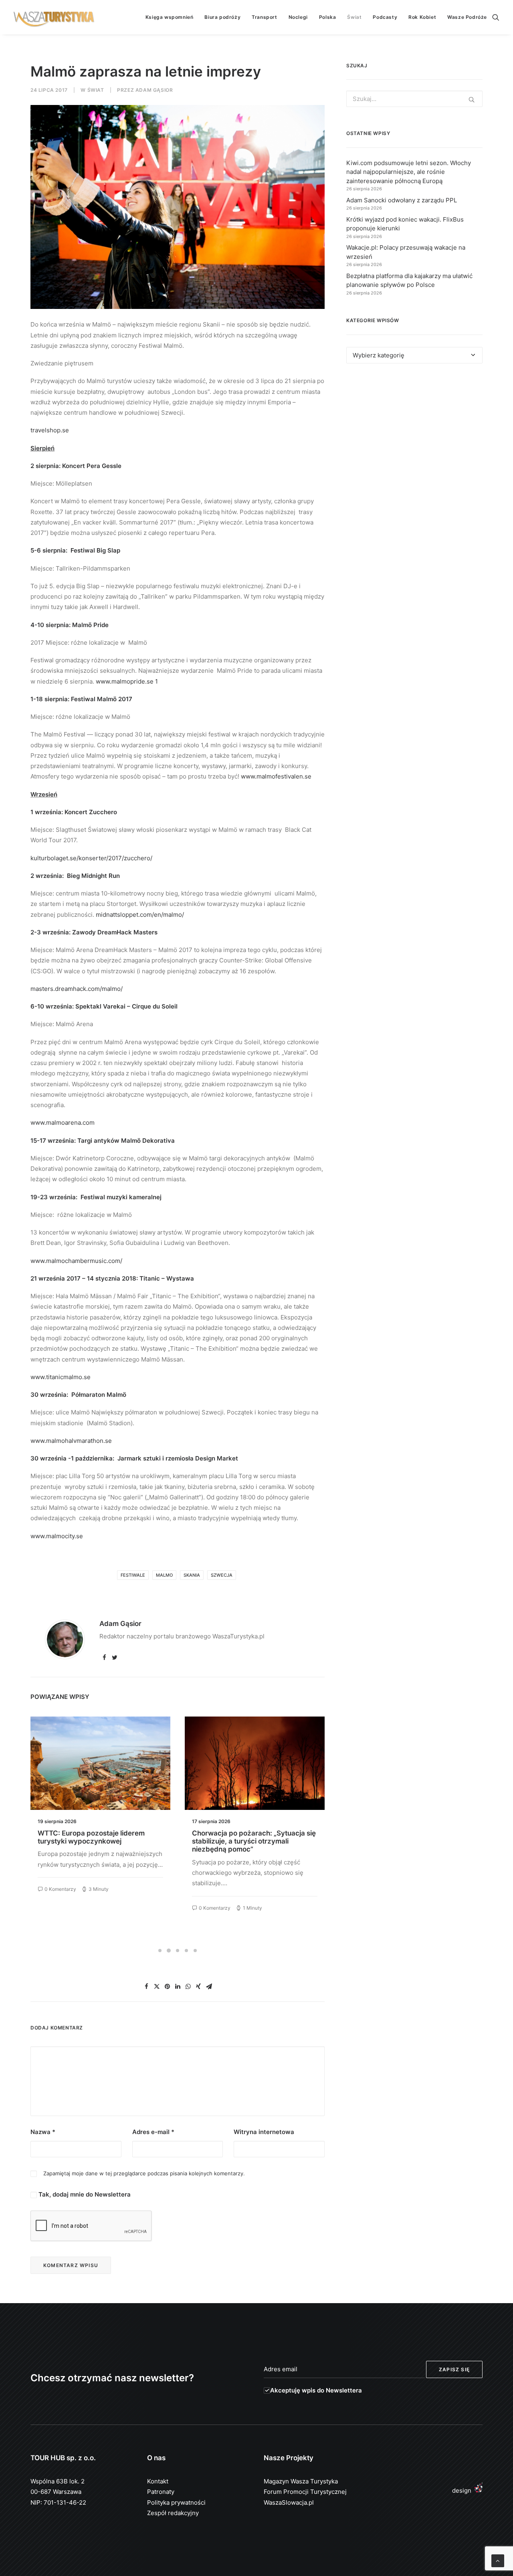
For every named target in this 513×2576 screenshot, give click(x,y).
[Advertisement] (414, 443)
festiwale (133, 1575)
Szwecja (222, 1575)
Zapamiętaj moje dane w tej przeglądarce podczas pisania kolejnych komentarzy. (144, 2173)
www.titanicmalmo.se (61, 1377)
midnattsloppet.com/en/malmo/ (140, 915)
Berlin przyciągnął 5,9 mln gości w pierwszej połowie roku (247, 1837)
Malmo (164, 1575)
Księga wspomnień (170, 17)
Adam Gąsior (154, 90)
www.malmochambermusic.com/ (76, 1261)
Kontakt (158, 2481)
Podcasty (385, 17)
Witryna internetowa (264, 2132)
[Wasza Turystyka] (54, 17)
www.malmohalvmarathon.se (71, 1441)
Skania (192, 1575)
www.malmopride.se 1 (127, 681)
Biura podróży (222, 17)
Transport (264, 17)
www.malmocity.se (57, 1536)
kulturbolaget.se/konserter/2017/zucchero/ (94, 858)
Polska (328, 17)
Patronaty (161, 2492)
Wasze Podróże (467, 17)
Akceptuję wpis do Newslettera (316, 2390)
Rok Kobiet (422, 17)
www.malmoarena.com (63, 1123)
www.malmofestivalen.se (276, 776)
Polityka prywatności (176, 2502)
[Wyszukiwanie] (496, 17)
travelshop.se (50, 430)
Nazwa (43, 2132)
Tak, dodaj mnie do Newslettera (84, 2194)
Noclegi (298, 17)
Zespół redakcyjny (173, 2513)
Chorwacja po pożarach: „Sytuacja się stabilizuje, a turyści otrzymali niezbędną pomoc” (100, 1841)
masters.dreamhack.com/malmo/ (77, 989)
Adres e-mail (153, 2132)
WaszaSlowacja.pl (289, 2502)
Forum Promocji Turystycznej (305, 2492)
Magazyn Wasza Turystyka (301, 2481)
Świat (354, 17)
